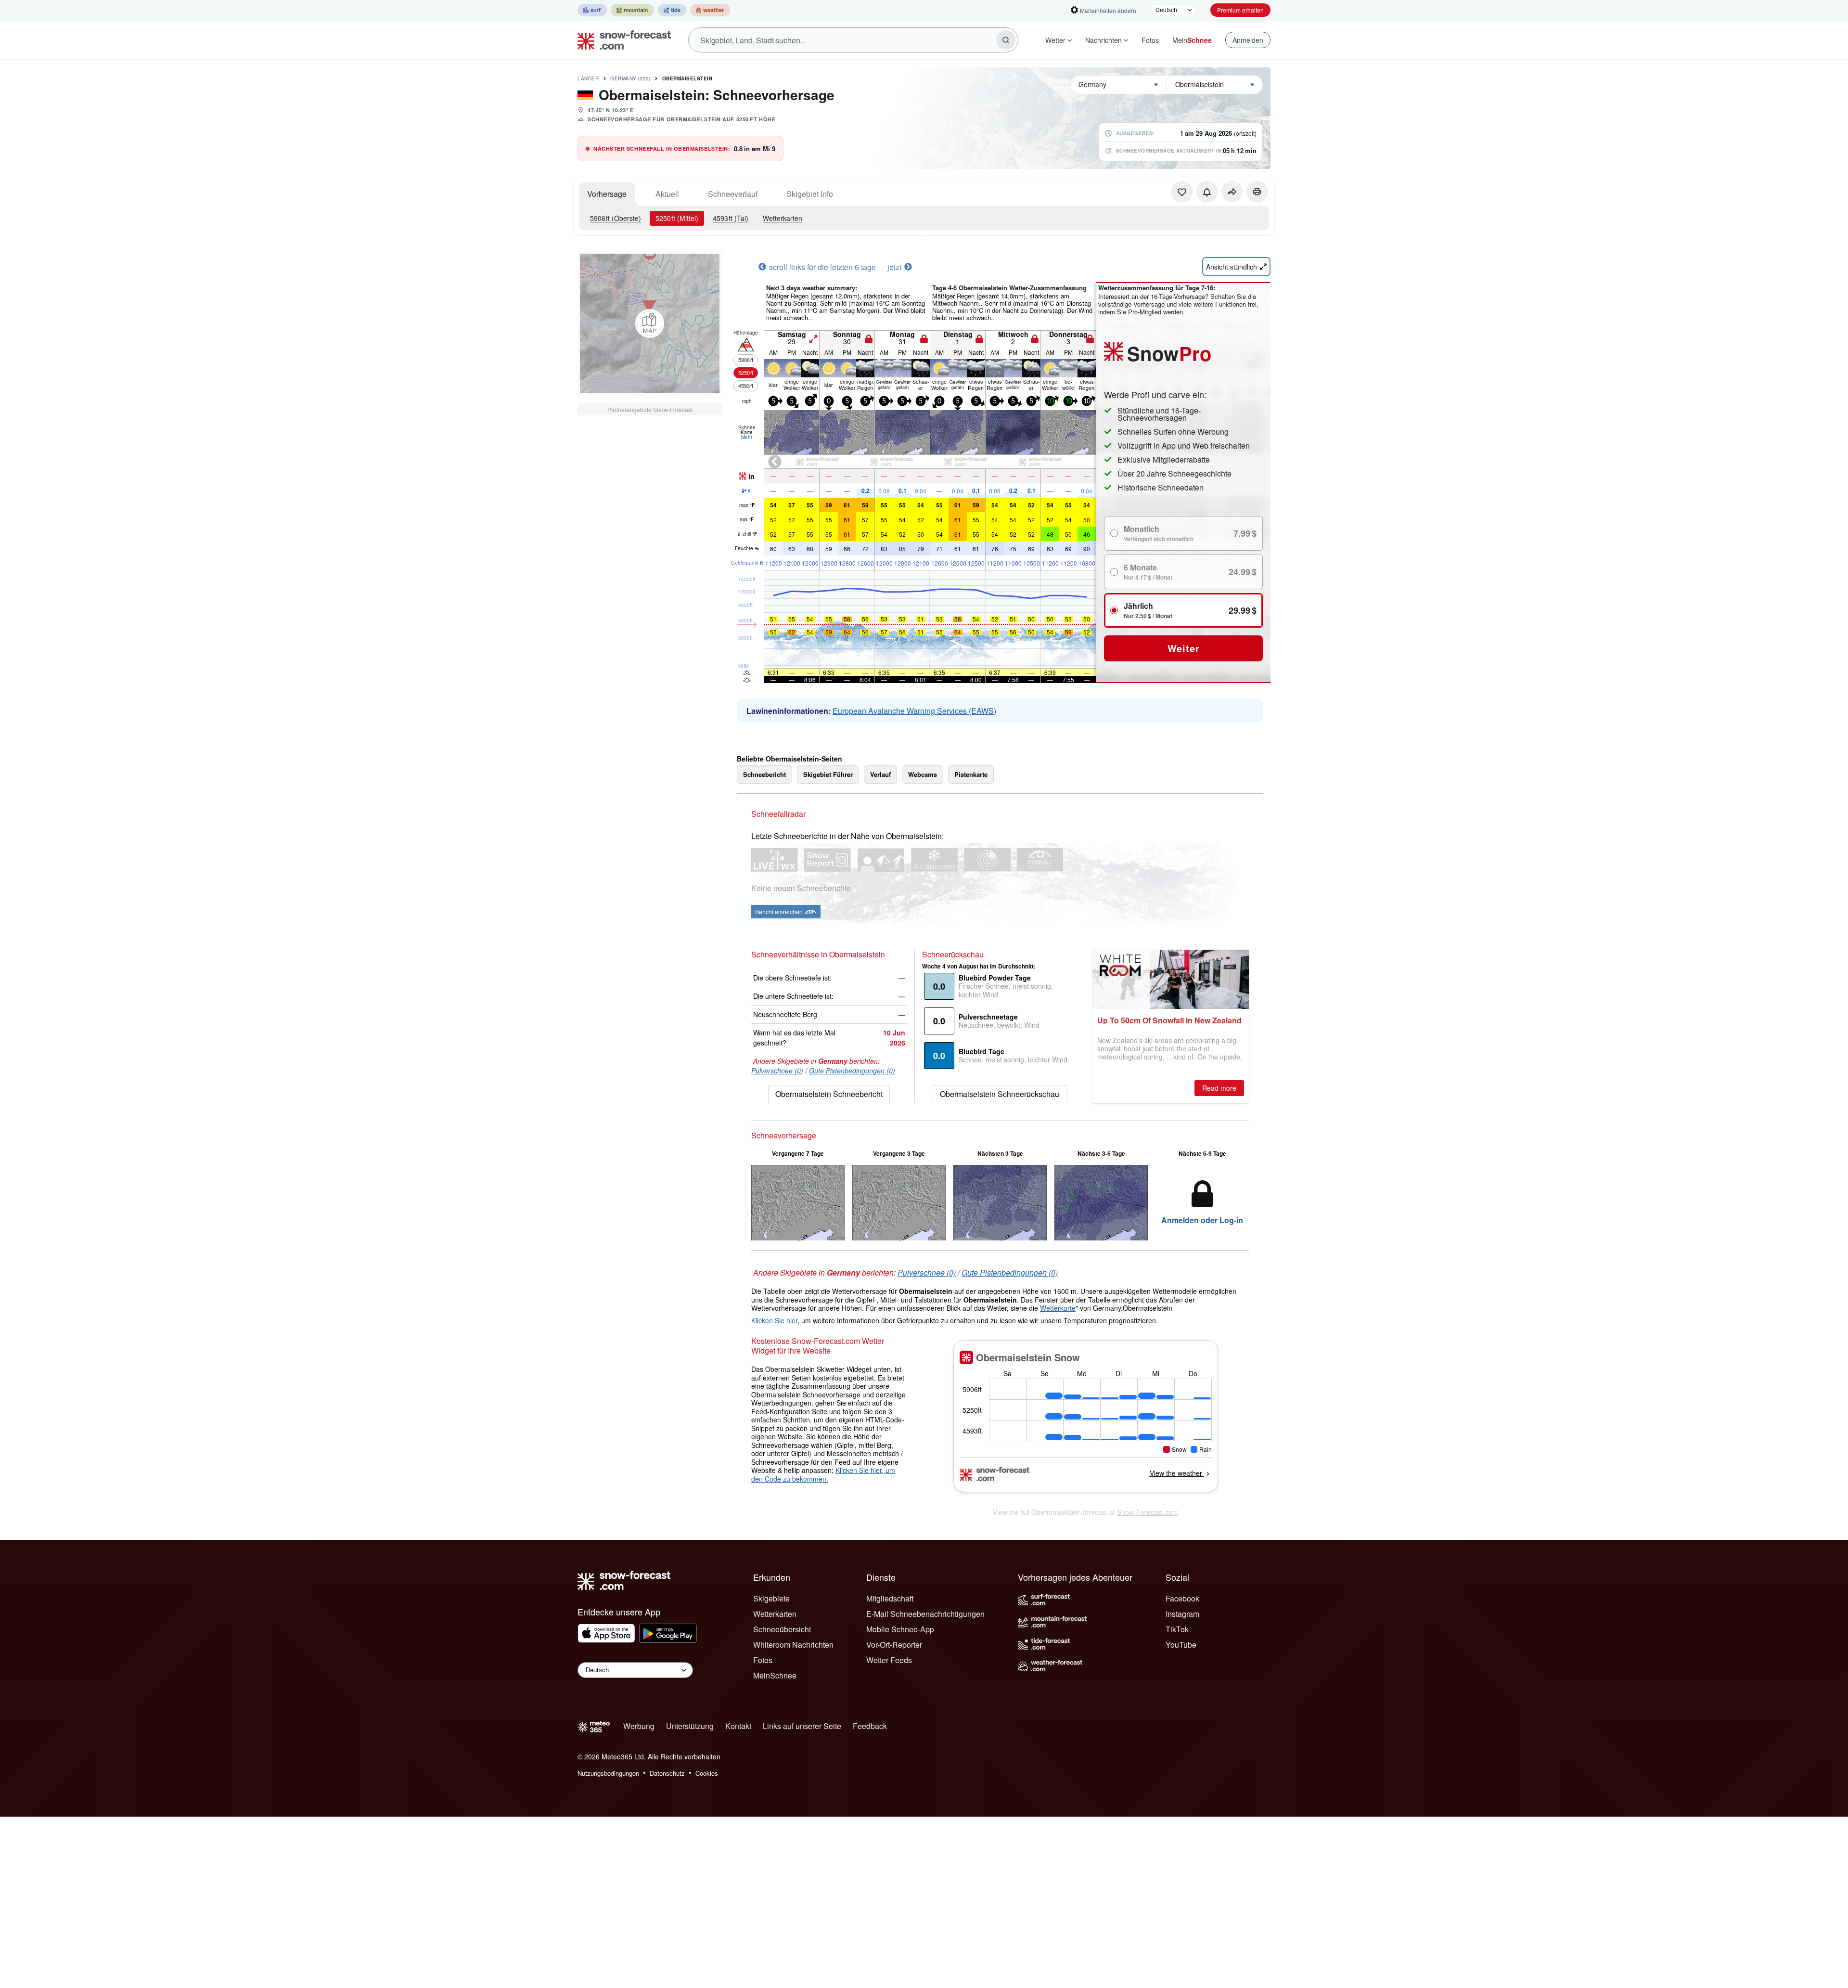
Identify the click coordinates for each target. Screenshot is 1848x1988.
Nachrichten (1104, 40)
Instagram (1182, 1614)
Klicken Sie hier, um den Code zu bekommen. (823, 1474)
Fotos (1150, 40)
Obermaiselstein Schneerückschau (1000, 1094)
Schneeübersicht (782, 1629)
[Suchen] (1006, 40)
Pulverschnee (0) (777, 1071)
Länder (588, 78)
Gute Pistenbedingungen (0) (852, 1071)
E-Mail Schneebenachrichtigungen (925, 1614)
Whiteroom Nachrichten (793, 1645)
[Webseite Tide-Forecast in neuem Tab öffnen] (672, 10)
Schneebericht (764, 774)
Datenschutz (667, 1773)
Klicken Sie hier (774, 1320)
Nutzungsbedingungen (608, 1773)
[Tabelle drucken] (1257, 192)
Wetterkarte (1058, 1308)
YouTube (1181, 1645)
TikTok (1177, 1629)
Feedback (870, 1726)
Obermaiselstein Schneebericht (829, 1094)
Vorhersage (607, 194)
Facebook (1182, 1598)
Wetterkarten (783, 218)
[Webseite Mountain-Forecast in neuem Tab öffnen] (632, 10)
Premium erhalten (1240, 10)
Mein (1192, 40)
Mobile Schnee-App (900, 1629)
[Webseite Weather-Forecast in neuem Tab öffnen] (710, 10)
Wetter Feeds (889, 1660)
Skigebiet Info (810, 194)
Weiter (1184, 648)
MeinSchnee (775, 1675)
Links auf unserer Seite (802, 1726)
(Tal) (731, 218)
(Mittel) (677, 218)
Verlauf (880, 774)
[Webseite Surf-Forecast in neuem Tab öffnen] (592, 10)
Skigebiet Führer (828, 774)
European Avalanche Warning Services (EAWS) (914, 711)
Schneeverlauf (733, 194)
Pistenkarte (971, 774)
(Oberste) (616, 218)
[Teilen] (1232, 192)
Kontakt (738, 1726)
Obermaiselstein (687, 78)
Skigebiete (771, 1598)
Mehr (747, 437)
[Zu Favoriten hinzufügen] (1182, 192)
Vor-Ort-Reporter (894, 1645)
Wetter (1055, 40)
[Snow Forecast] (621, 40)
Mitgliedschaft (890, 1598)
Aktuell (667, 194)
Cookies (707, 1773)
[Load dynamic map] (650, 323)
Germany (630, 78)
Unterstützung (690, 1726)
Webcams (923, 774)
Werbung (639, 1726)
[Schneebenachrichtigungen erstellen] (1207, 192)
